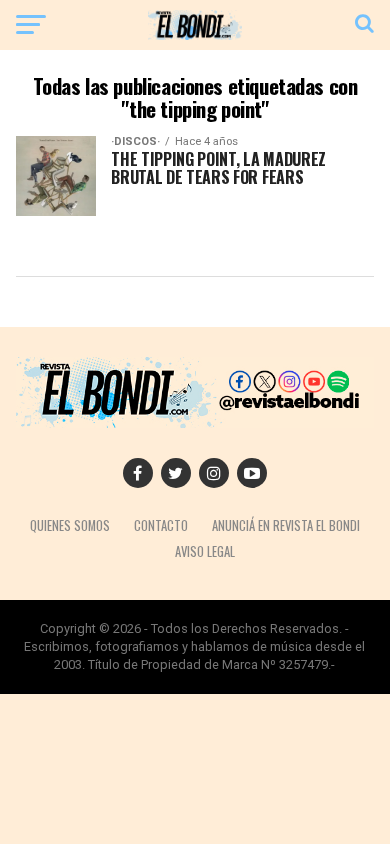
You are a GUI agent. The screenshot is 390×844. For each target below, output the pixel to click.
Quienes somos (70, 525)
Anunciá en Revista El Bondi (286, 525)
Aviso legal (205, 551)
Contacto (161, 525)
